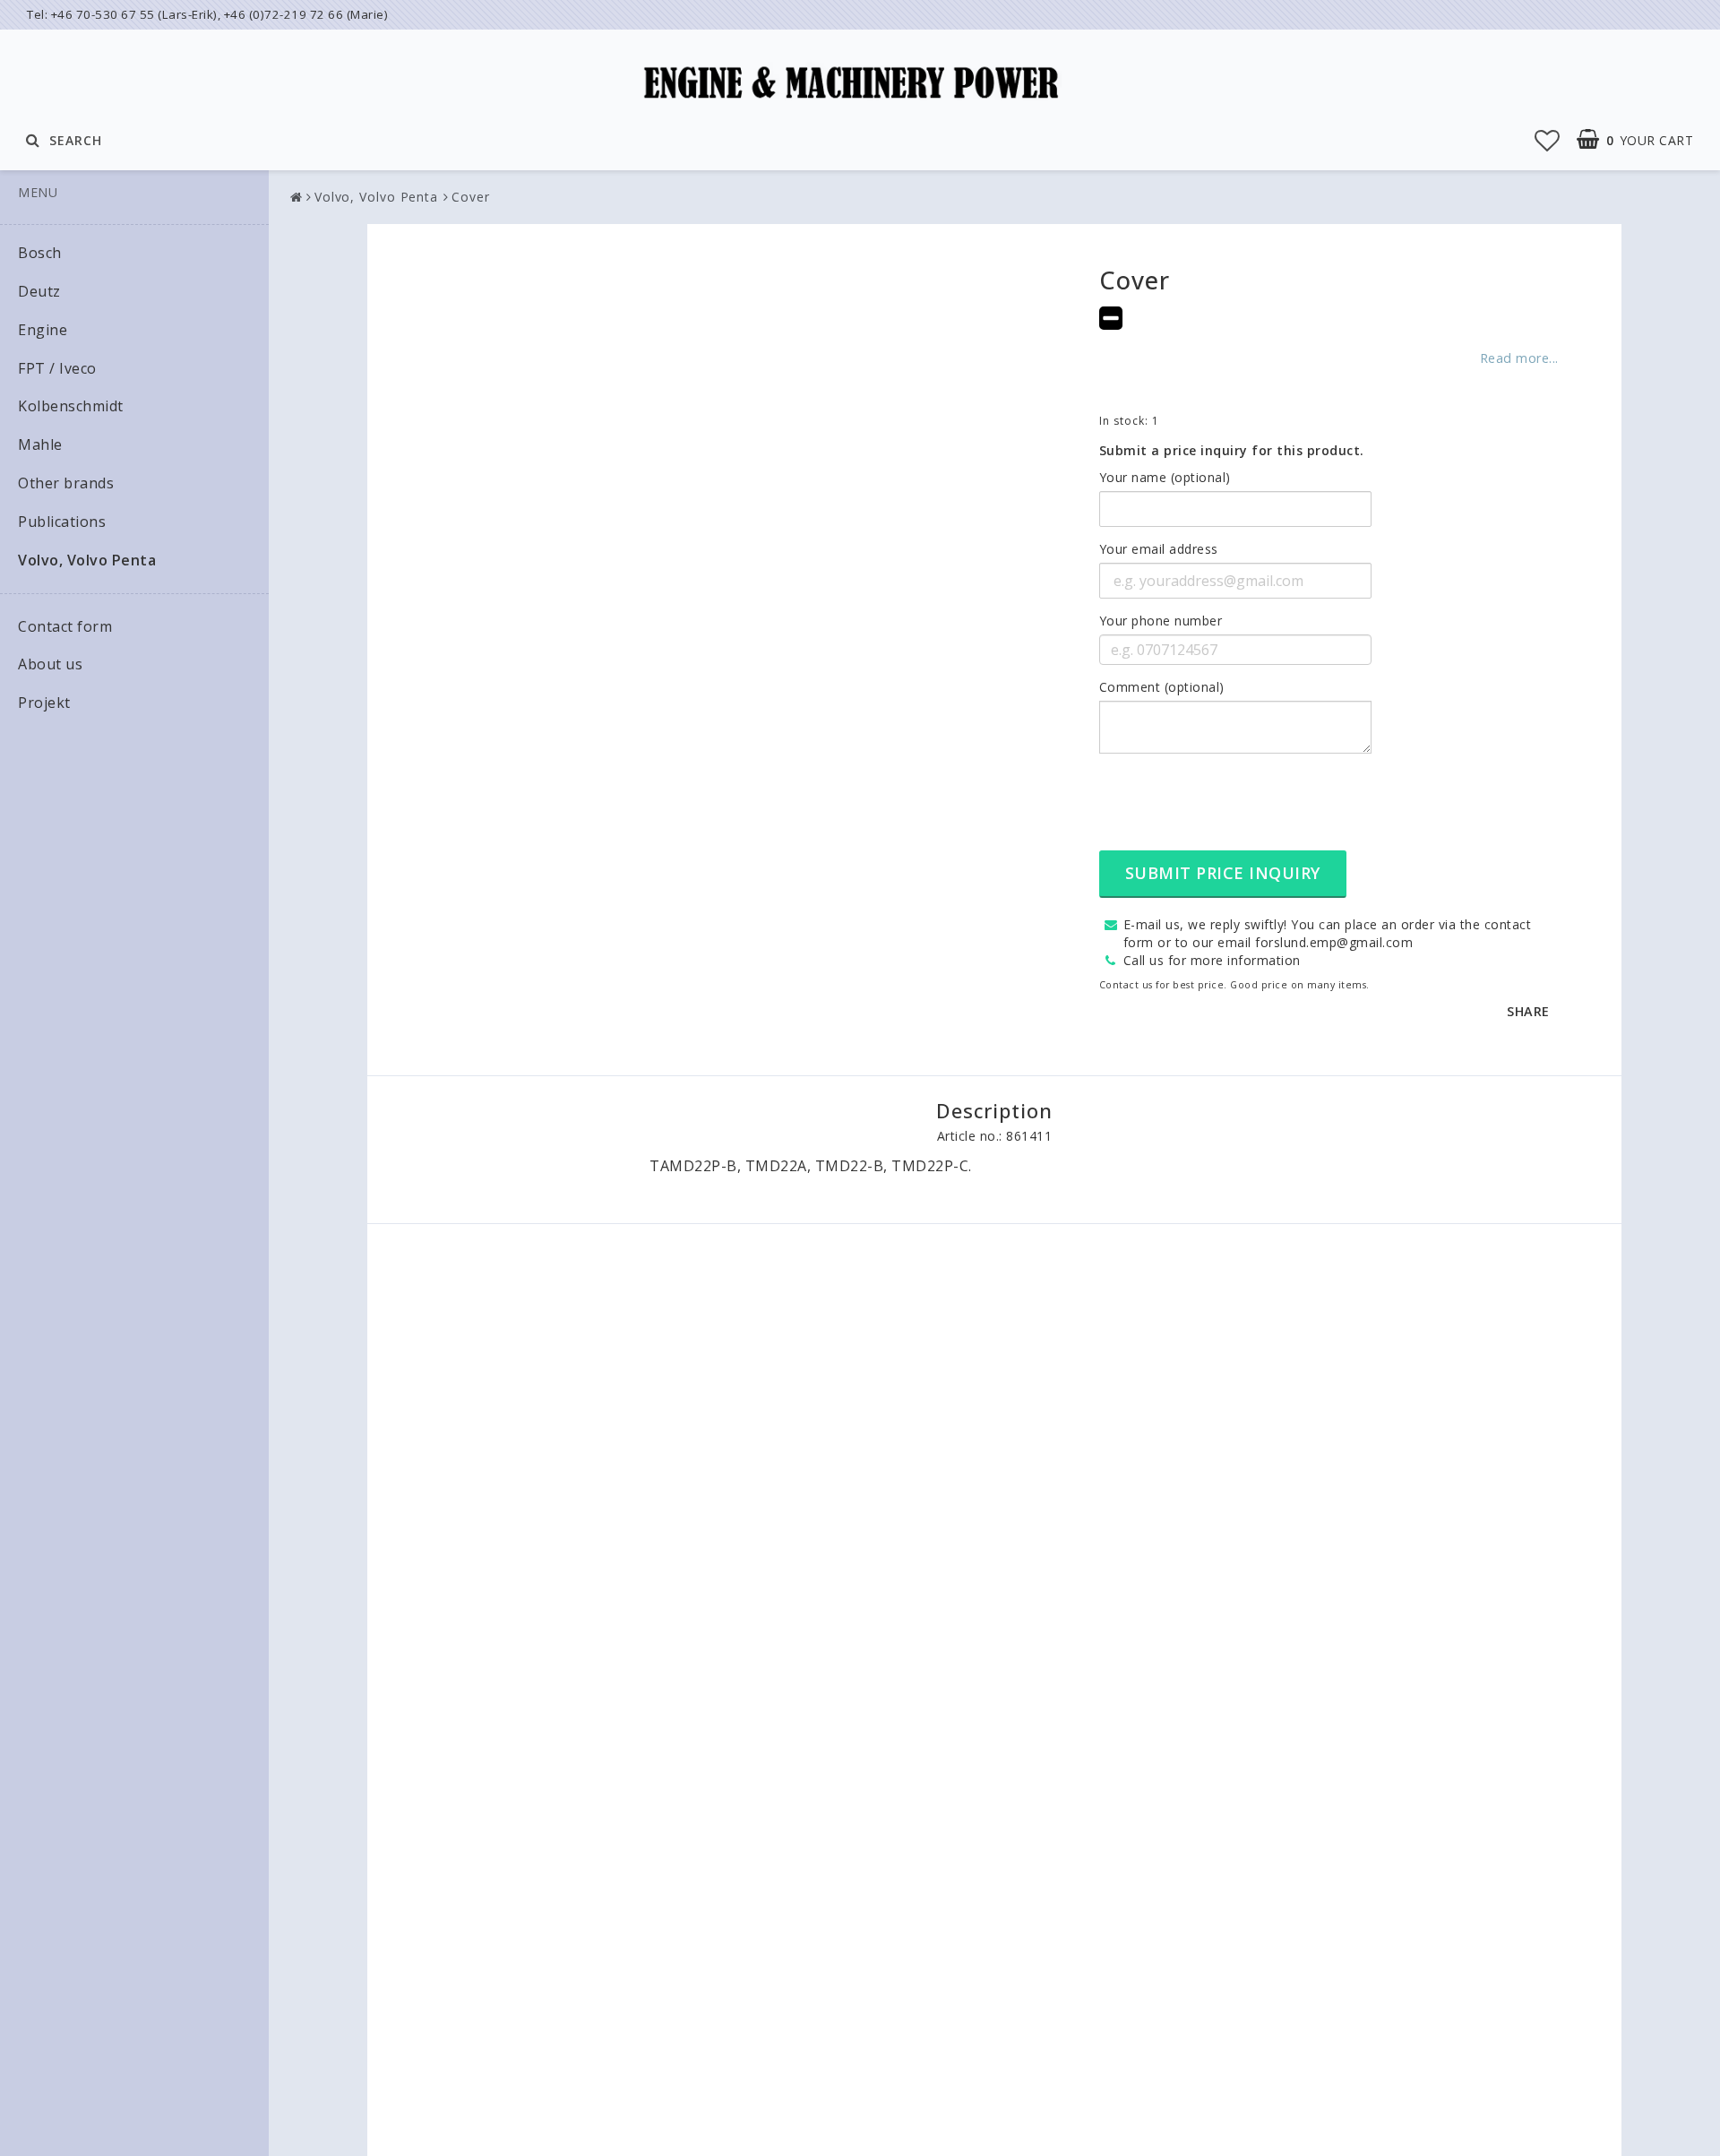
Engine (43, 330)
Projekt (44, 703)
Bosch (40, 253)
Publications (62, 522)
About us (50, 664)
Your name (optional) (1165, 477)
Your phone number (1161, 621)
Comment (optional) (1162, 687)
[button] (1548, 140)
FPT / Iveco (57, 368)
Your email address (1159, 549)
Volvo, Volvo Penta (87, 560)
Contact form (65, 626)
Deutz (39, 291)
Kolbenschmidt (71, 406)
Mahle (40, 444)
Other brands (66, 483)
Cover (471, 197)
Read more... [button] (1519, 358)
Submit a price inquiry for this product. (1232, 450)
